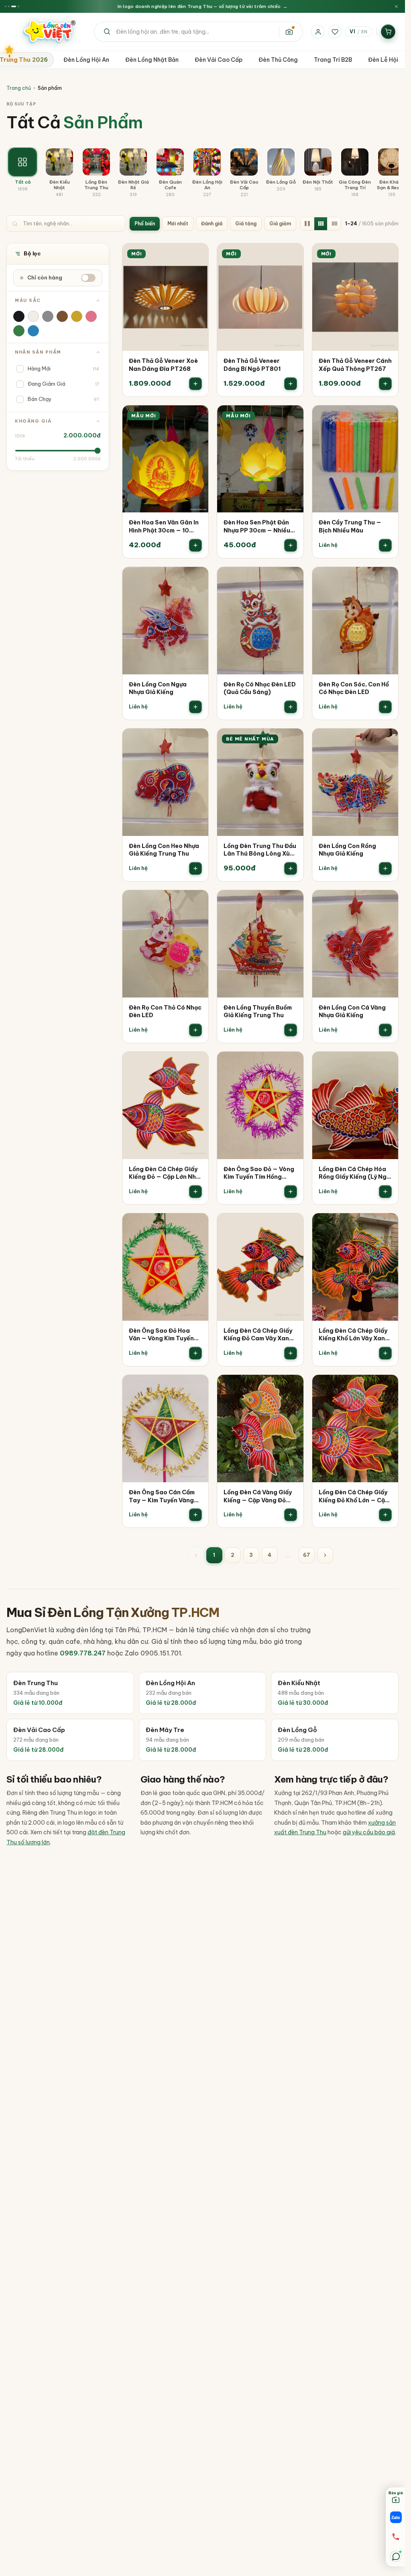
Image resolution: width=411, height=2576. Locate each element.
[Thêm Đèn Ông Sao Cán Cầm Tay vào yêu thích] (197, 1386)
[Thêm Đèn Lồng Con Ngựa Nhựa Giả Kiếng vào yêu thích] (197, 579)
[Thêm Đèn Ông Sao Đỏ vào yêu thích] (292, 1063)
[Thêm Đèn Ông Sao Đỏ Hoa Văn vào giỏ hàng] (195, 1353)
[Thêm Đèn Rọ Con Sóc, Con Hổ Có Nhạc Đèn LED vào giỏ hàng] (385, 707)
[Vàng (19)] (77, 316)
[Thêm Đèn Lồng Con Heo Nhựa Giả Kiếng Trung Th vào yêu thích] (197, 740)
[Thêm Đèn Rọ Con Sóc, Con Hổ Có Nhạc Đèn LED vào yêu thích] (387, 579)
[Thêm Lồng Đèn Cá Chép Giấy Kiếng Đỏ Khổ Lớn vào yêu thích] (387, 1386)
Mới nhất (178, 224)
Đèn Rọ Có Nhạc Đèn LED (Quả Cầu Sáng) (260, 688)
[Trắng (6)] (33, 316)
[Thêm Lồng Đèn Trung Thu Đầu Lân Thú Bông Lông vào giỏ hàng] (291, 868)
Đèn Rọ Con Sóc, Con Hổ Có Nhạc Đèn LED (354, 688)
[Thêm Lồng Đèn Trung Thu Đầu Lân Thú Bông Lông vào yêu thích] (292, 740)
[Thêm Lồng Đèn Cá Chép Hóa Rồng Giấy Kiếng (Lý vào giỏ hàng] (385, 1192)
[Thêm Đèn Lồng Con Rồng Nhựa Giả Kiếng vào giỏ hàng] (385, 868)
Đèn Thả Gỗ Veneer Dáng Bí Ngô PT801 (252, 365)
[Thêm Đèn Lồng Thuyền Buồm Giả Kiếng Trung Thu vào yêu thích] (292, 902)
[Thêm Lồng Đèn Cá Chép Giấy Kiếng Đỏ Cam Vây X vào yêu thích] (292, 1225)
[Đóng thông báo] (396, 7)
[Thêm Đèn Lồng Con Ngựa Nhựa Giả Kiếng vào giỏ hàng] (195, 707)
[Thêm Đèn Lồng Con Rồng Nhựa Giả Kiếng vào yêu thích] (387, 740)
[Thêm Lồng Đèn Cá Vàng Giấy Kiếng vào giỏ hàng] (291, 1515)
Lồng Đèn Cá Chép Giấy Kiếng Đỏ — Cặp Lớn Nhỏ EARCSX (164, 1173)
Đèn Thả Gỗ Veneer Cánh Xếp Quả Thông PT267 (355, 365)
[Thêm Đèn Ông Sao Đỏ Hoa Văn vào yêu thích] (197, 1225)
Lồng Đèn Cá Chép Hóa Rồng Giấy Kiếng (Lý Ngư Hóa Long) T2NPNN (354, 1173)
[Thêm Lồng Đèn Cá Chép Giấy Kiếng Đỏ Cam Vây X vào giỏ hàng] (291, 1353)
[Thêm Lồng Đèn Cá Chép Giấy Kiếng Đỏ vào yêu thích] (197, 1063)
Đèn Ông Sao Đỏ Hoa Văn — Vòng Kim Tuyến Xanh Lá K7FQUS (161, 1335)
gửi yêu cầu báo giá (369, 1832)
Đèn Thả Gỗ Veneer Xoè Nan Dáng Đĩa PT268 (163, 365)
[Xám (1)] (48, 316)
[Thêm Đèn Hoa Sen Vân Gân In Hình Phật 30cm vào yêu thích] (197, 417)
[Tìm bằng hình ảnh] (289, 32)
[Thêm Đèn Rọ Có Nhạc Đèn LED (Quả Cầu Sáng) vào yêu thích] (292, 579)
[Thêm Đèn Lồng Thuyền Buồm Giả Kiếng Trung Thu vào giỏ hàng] (291, 1030)
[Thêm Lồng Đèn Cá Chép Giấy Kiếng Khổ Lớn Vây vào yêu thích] (387, 1225)
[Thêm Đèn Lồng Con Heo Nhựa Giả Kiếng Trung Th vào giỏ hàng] (195, 868)
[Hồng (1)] (91, 316)
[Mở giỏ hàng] (388, 32)
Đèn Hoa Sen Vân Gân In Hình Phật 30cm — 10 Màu (164, 527)
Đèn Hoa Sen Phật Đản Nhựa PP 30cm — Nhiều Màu (257, 527)
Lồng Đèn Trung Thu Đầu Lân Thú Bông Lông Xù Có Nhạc (260, 850)
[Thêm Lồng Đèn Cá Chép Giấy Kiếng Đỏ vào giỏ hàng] (195, 1192)
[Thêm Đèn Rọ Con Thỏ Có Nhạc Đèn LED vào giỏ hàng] (195, 1030)
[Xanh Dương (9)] (33, 331)
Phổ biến (145, 224)
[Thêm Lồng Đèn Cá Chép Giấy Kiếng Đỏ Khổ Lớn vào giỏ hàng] (385, 1515)
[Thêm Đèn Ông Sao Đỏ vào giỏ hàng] (291, 1192)
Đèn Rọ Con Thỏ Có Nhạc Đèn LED (165, 1012)
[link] (165, 320)
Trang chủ (19, 88)
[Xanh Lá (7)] (19, 331)
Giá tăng (246, 224)
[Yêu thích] (335, 32)
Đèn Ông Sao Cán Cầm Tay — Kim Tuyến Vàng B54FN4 (162, 1496)
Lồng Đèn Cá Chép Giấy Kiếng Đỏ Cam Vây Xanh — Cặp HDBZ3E (258, 1335)
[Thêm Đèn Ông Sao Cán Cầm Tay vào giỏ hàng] (195, 1515)
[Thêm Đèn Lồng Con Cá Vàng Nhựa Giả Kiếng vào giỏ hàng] (385, 1030)
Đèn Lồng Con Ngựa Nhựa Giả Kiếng (158, 688)
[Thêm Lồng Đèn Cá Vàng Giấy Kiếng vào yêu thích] (292, 1386)
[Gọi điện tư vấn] (396, 2537)
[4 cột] (334, 224)
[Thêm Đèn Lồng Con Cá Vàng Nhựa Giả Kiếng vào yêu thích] (387, 902)
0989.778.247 (83, 1653)
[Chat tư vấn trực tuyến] (396, 2556)
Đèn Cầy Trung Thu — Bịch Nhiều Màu (350, 526)
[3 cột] (321, 224)
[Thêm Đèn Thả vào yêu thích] (197, 255)
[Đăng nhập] (318, 32)
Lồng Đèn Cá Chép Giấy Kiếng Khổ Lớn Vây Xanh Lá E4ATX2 (354, 1335)
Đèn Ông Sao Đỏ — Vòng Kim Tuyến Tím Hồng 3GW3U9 (259, 1173)
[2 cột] (307, 224)
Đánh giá (212, 224)
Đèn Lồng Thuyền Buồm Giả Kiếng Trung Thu (258, 1012)
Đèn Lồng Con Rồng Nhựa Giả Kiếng (347, 850)
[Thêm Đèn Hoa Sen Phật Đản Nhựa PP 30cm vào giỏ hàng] (291, 545)
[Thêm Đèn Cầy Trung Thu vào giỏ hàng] (385, 545)
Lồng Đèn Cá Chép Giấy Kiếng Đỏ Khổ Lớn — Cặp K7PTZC (354, 1496)
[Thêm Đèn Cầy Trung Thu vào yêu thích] (387, 417)
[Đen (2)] (19, 316)
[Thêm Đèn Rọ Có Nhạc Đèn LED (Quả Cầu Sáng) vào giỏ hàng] (291, 707)
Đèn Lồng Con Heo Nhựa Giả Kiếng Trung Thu (164, 850)
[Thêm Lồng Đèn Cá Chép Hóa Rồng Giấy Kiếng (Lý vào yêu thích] (387, 1063)
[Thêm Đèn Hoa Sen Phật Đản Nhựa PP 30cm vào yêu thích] (292, 417)
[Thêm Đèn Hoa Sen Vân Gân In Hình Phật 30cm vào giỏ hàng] (195, 545)
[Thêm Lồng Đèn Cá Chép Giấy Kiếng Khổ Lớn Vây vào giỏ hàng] (385, 1353)
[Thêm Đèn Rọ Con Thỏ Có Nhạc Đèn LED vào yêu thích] (197, 902)
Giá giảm (280, 224)
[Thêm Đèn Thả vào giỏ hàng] (195, 384)
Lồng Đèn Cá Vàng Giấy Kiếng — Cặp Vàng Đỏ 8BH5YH (258, 1496)
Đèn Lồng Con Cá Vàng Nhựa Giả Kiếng (352, 1012)
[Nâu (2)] (62, 316)
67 (307, 1555)
